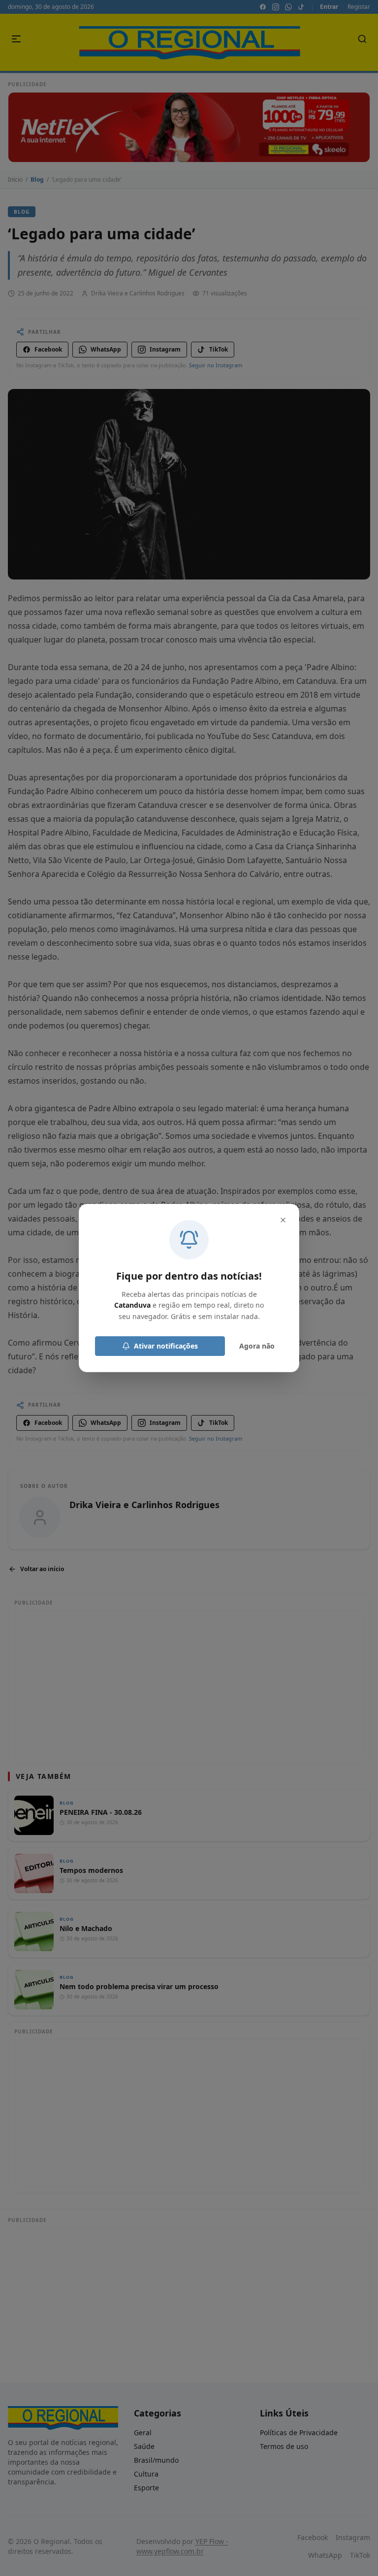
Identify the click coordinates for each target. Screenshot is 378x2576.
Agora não (257, 1346)
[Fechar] (283, 1220)
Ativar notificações (166, 1346)
